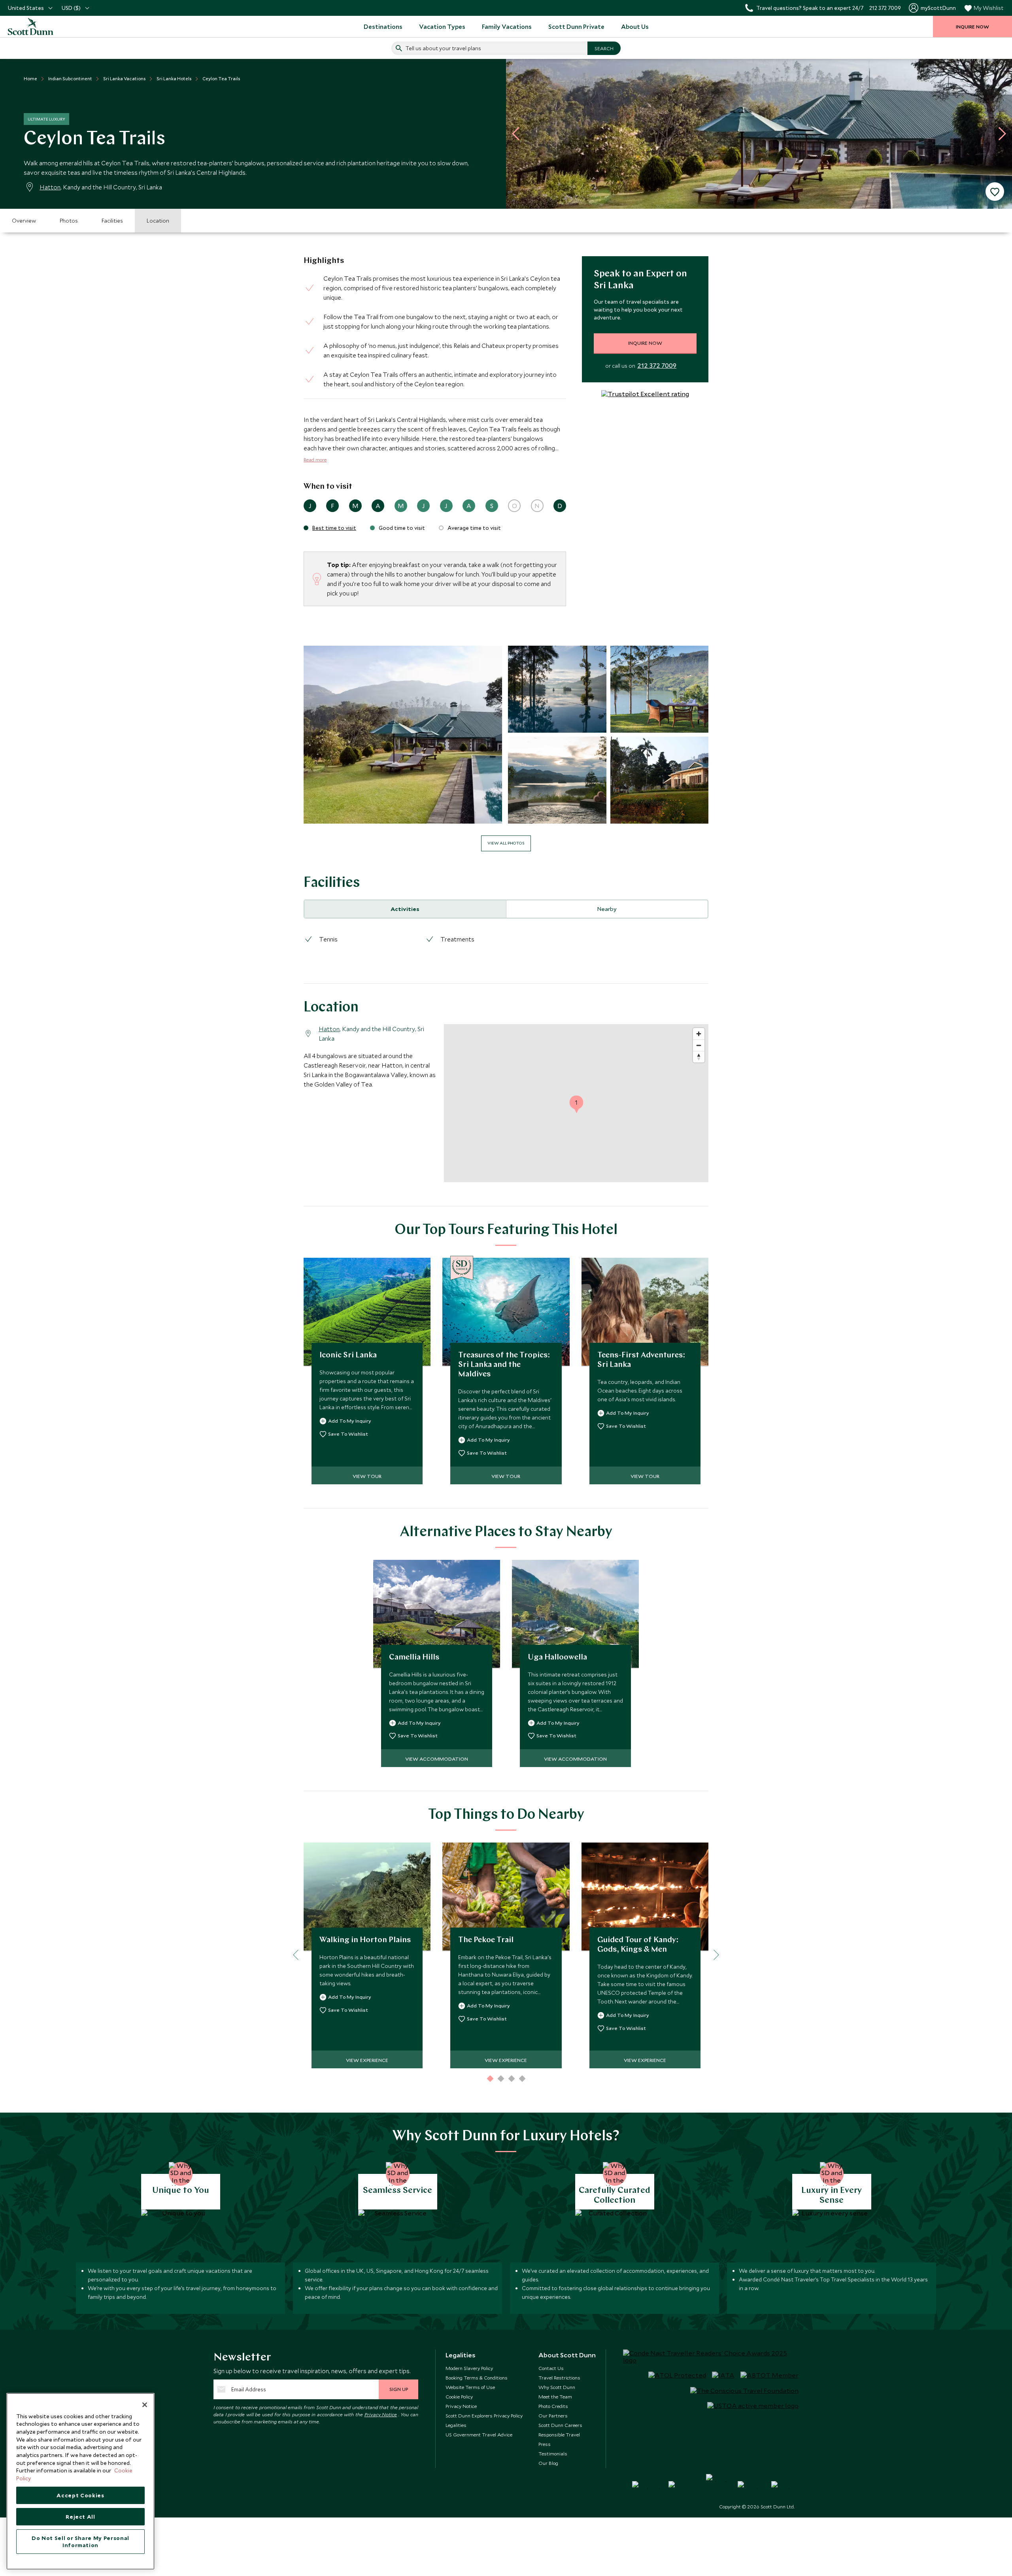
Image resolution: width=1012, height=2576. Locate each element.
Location (158, 221)
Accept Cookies (80, 2495)
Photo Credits (553, 2406)
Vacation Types (442, 26)
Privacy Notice (381, 2414)
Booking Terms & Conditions (477, 2378)
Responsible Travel (559, 2434)
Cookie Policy (459, 2396)
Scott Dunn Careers (560, 2425)
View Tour (367, 1476)
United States (26, 8)
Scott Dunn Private (576, 26)
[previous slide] (519, 134)
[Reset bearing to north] (699, 1057)
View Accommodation (437, 1759)
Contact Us (551, 2368)
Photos (69, 221)
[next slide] (999, 134)
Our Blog (548, 2463)
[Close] (145, 2405)
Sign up (399, 2389)
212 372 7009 (657, 366)
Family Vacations (507, 26)
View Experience (367, 2060)
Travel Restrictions (559, 2378)
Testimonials (553, 2453)
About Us (635, 26)
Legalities (456, 2425)
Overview (24, 221)
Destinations (383, 26)
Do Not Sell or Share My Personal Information (80, 2542)
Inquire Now (645, 343)
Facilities (112, 221)
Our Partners (553, 2415)
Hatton (50, 187)
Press (545, 2444)
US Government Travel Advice (479, 2434)
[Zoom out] (699, 1045)
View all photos (506, 843)
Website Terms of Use (470, 2387)
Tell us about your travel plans (443, 48)
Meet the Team (555, 2396)
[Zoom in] (699, 1034)
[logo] (40, 26)
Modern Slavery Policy (469, 2368)
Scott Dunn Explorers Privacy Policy (484, 2415)
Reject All (80, 2517)
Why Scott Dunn (557, 2387)
